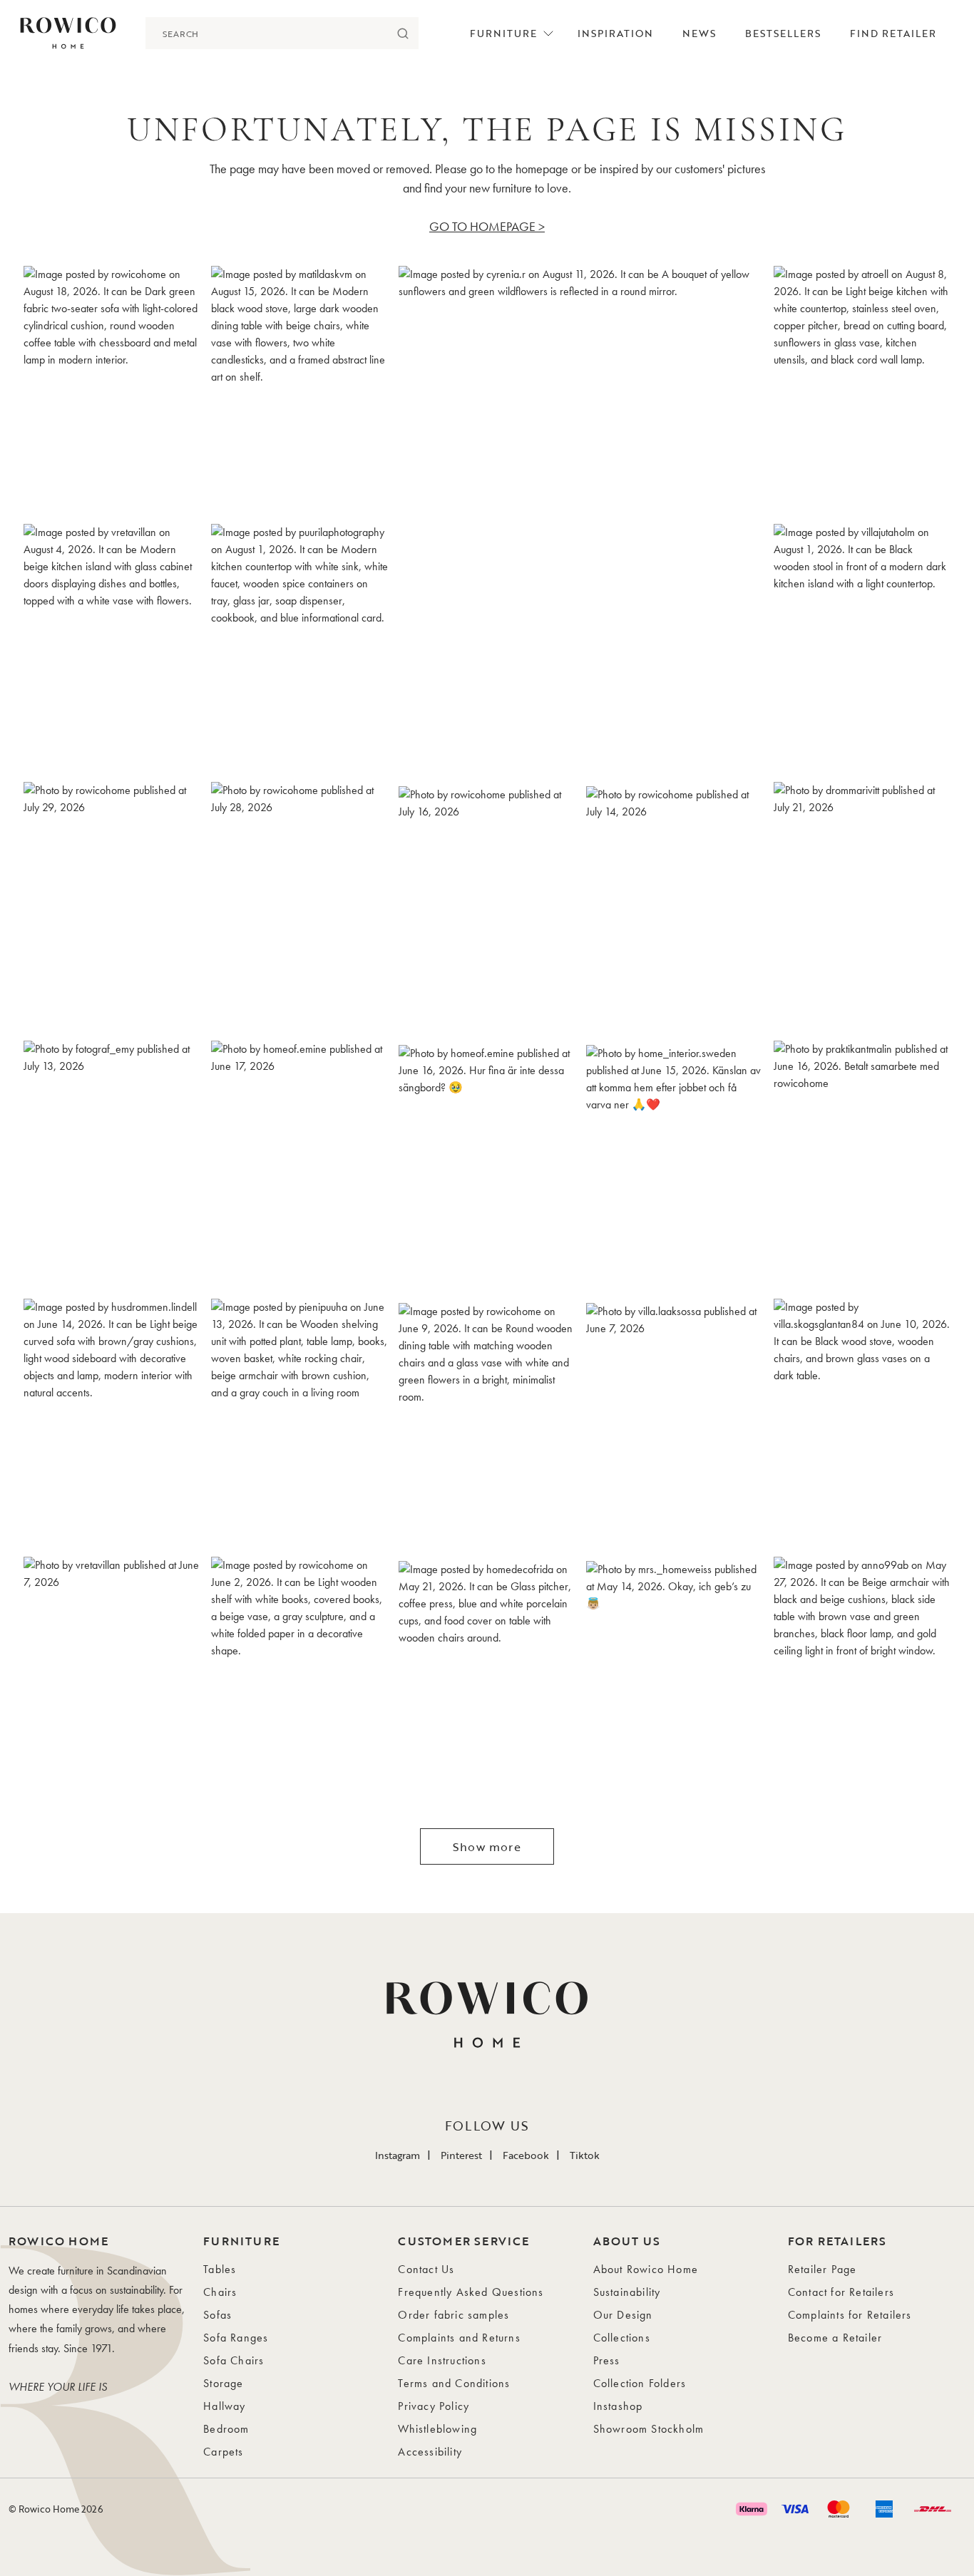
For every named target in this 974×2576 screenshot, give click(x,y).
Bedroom (226, 2429)
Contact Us (426, 2269)
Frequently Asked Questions (471, 2292)
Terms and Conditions (454, 2383)
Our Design (623, 2315)
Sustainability (627, 2292)
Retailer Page (822, 2269)
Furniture (503, 33)
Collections (622, 2338)
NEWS (699, 33)
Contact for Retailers (841, 2292)
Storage (223, 2383)
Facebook (526, 2155)
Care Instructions (442, 2360)
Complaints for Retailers (850, 2315)
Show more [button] (487, 1847)
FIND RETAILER (893, 33)
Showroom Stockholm (649, 2429)
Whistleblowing (437, 2429)
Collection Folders (640, 2383)
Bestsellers (783, 33)
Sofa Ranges (236, 2338)
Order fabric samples (453, 2315)
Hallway (224, 2406)
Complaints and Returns (459, 2338)
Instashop (618, 2406)
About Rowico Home (646, 2269)
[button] (112, 390)
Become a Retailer (835, 2338)
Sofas (217, 2315)
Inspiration (615, 33)
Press (607, 2360)
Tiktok (585, 2155)
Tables (220, 2269)
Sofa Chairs (234, 2360)
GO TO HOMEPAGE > (487, 226)
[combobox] (266, 33)
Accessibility (430, 2452)
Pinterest (461, 2155)
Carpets (223, 2452)
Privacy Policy (434, 2406)
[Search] (403, 33)
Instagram (398, 2155)
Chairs (220, 2292)
